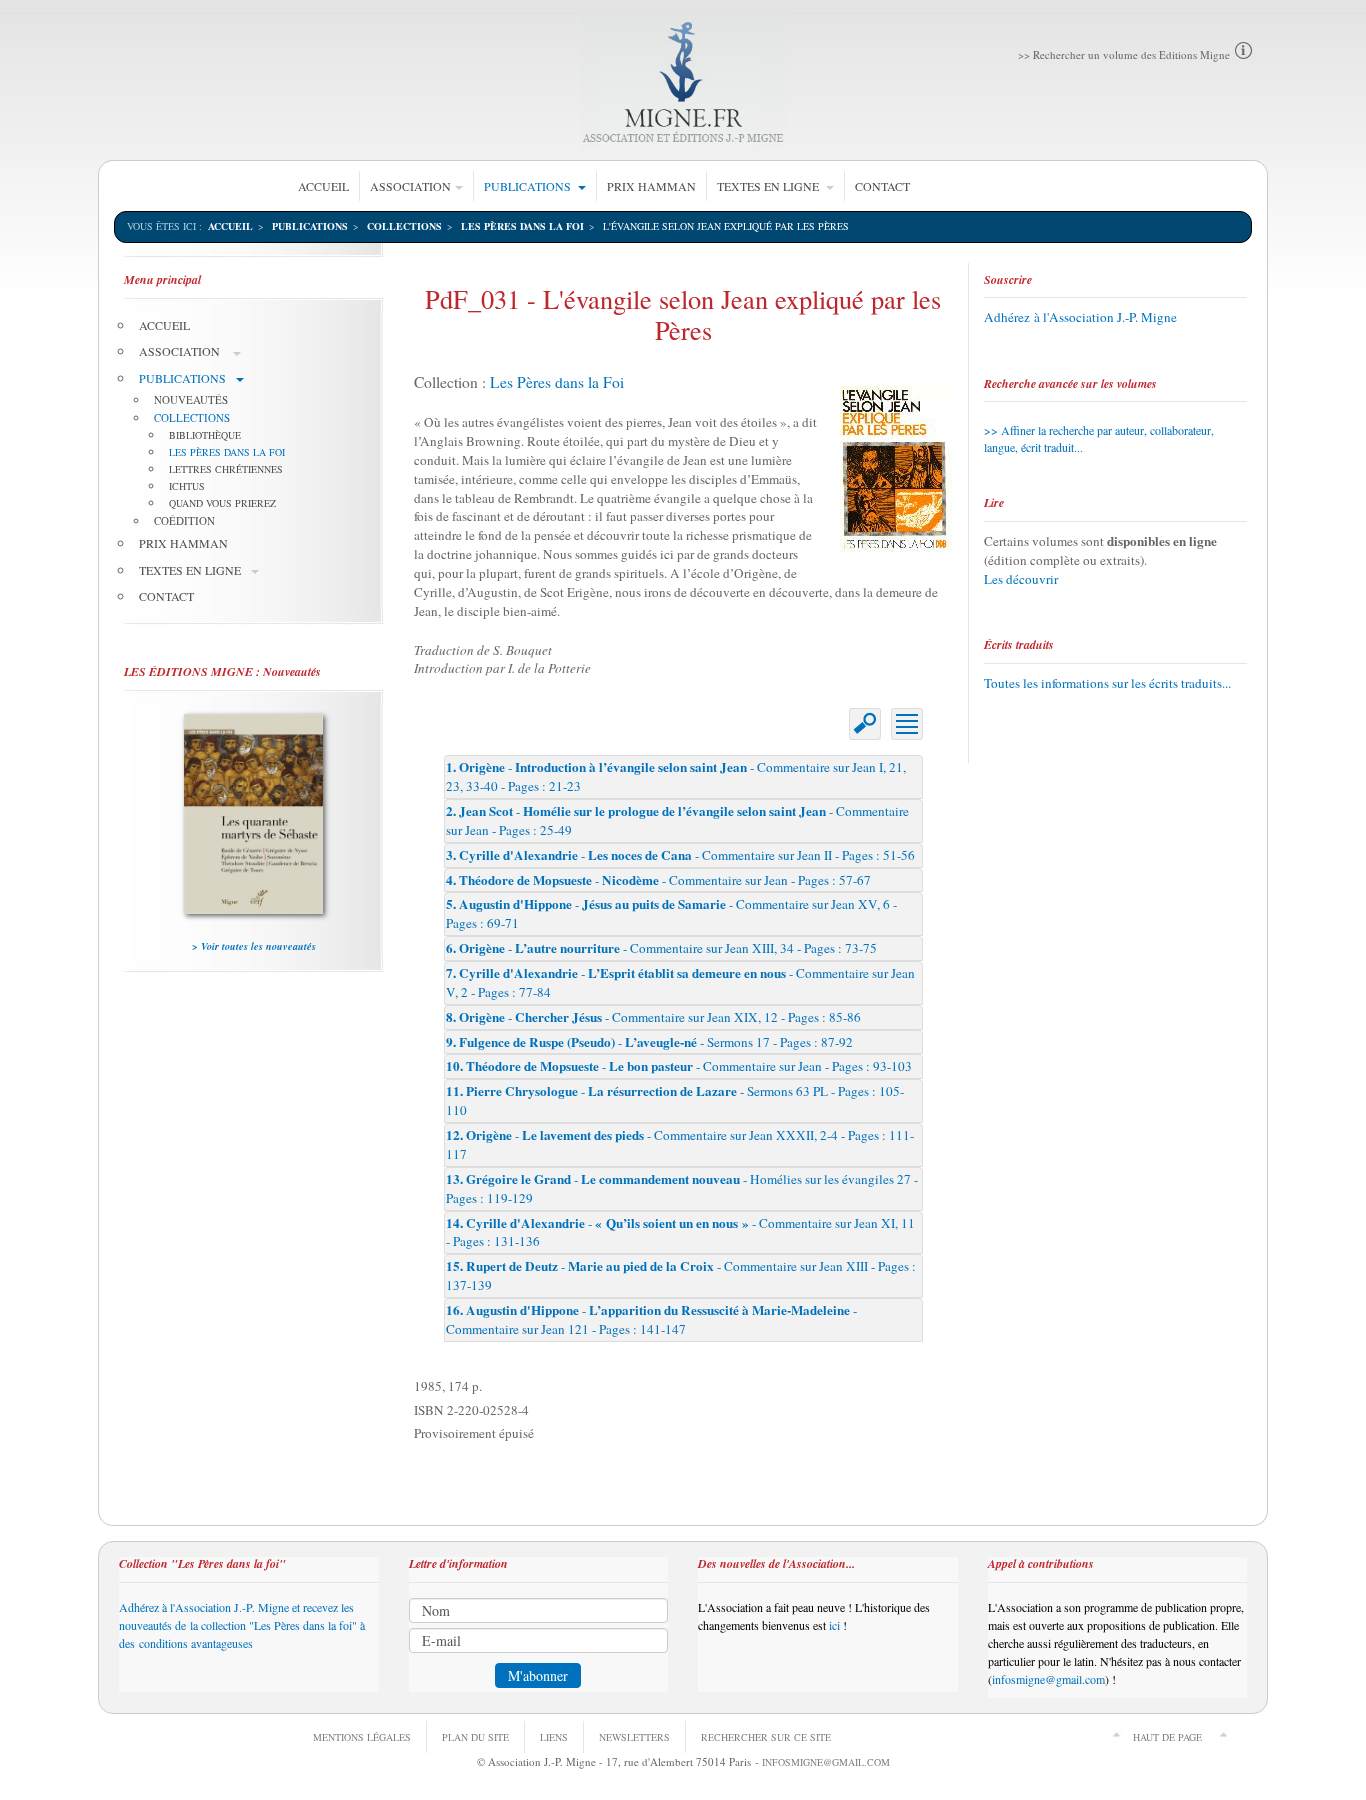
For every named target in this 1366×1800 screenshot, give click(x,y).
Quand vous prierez (222, 503)
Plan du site (475, 1737)
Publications (529, 186)
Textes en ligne (769, 186)
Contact (882, 186)
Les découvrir (1021, 579)
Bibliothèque (205, 435)
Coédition (184, 520)
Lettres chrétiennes (226, 469)
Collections (404, 226)
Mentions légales (362, 1737)
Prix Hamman (651, 186)
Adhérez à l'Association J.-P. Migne (1080, 317)
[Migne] (683, 82)
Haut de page (1167, 1737)
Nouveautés (191, 399)
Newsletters (634, 1737)
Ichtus (187, 486)
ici (834, 1625)
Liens (554, 1737)
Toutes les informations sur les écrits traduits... (1107, 683)
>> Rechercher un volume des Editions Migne (1124, 54)
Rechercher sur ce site (766, 1737)
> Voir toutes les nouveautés (254, 946)
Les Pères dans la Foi (557, 382)
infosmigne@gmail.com (1048, 1679)
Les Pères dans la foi (522, 226)
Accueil (323, 186)
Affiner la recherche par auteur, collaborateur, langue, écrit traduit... (1099, 438)
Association (410, 186)
